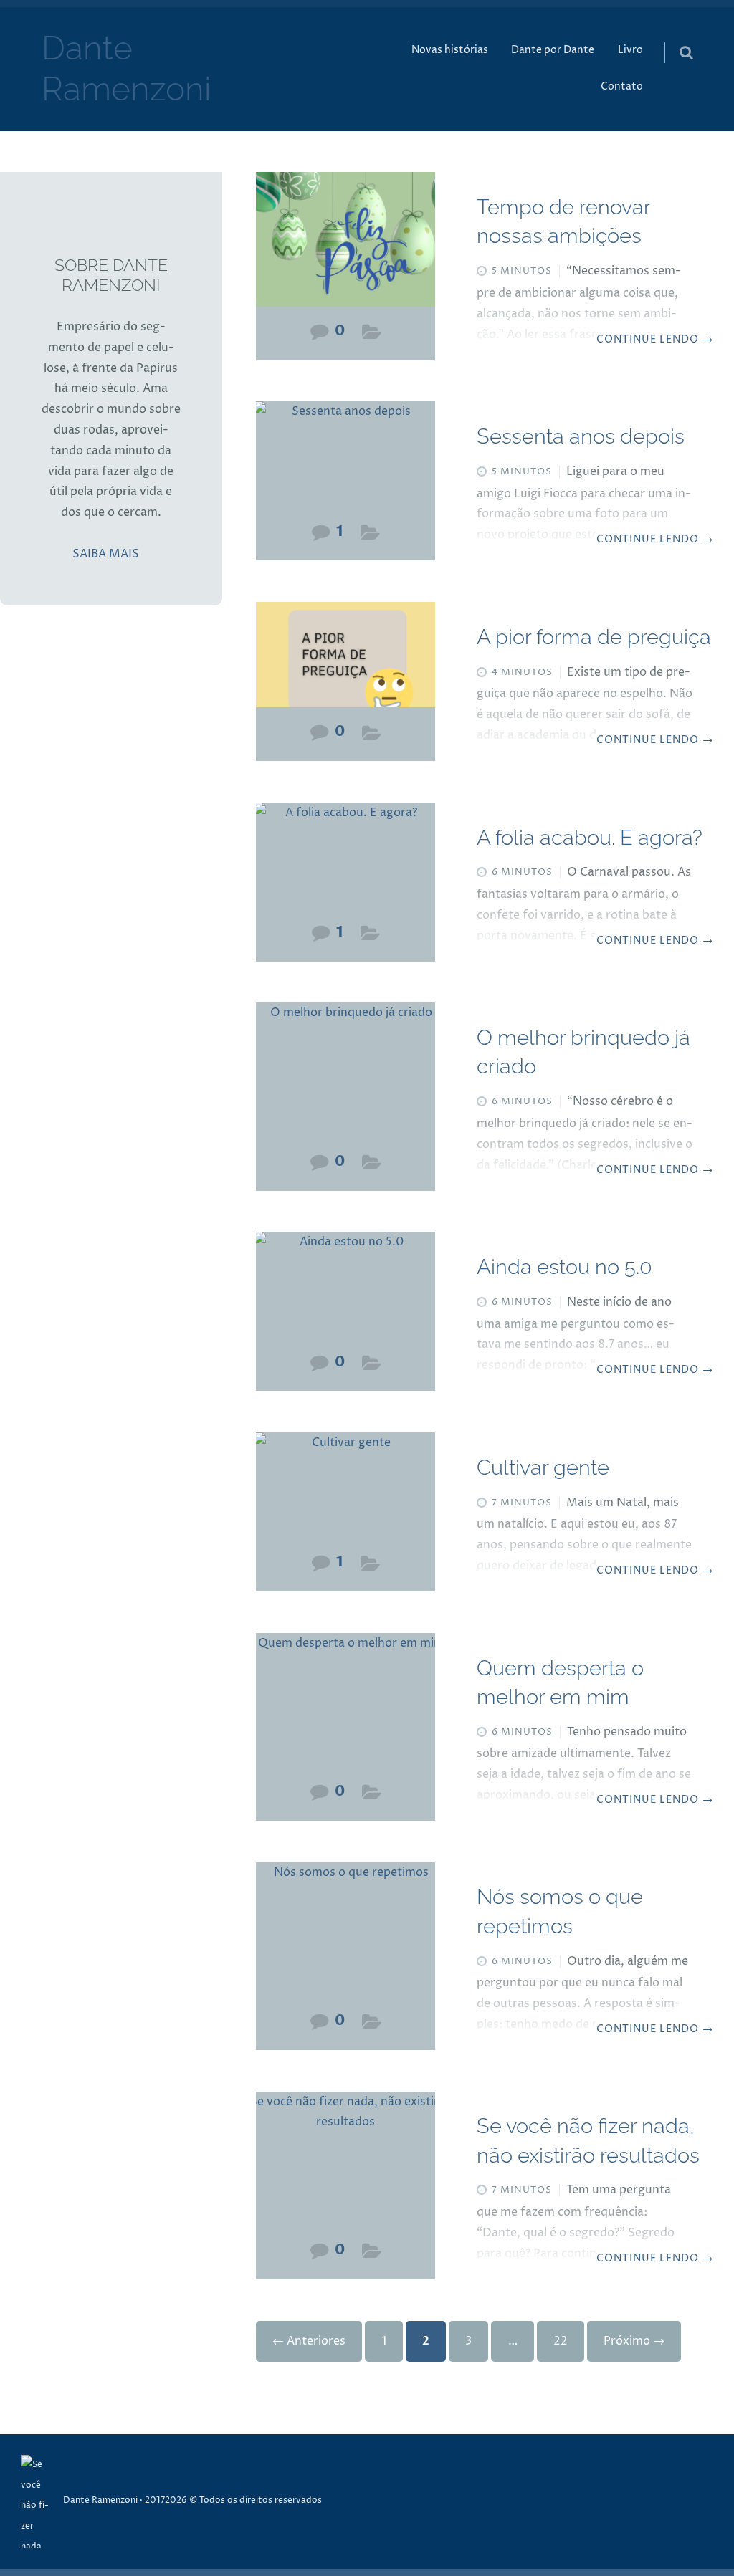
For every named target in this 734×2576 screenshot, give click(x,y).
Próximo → (634, 2341)
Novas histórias (450, 50)
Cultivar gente (543, 1467)
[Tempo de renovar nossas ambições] (345, 246)
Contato (622, 87)
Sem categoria (372, 336)
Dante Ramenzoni (100, 2500)
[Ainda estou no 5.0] (345, 1292)
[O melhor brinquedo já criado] (345, 1077)
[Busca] (673, 38)
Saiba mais (106, 554)
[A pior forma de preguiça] (345, 662)
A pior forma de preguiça (594, 637)
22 (561, 2341)
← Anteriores (309, 2341)
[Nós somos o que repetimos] (345, 1936)
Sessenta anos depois (581, 436)
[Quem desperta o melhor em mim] (345, 1707)
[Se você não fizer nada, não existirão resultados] (345, 2166)
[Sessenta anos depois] (345, 461)
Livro (630, 50)
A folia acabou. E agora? (590, 838)
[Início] (42, 2501)
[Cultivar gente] (345, 1492)
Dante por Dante (553, 50)
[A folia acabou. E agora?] (345, 862)
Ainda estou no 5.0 (564, 1267)
